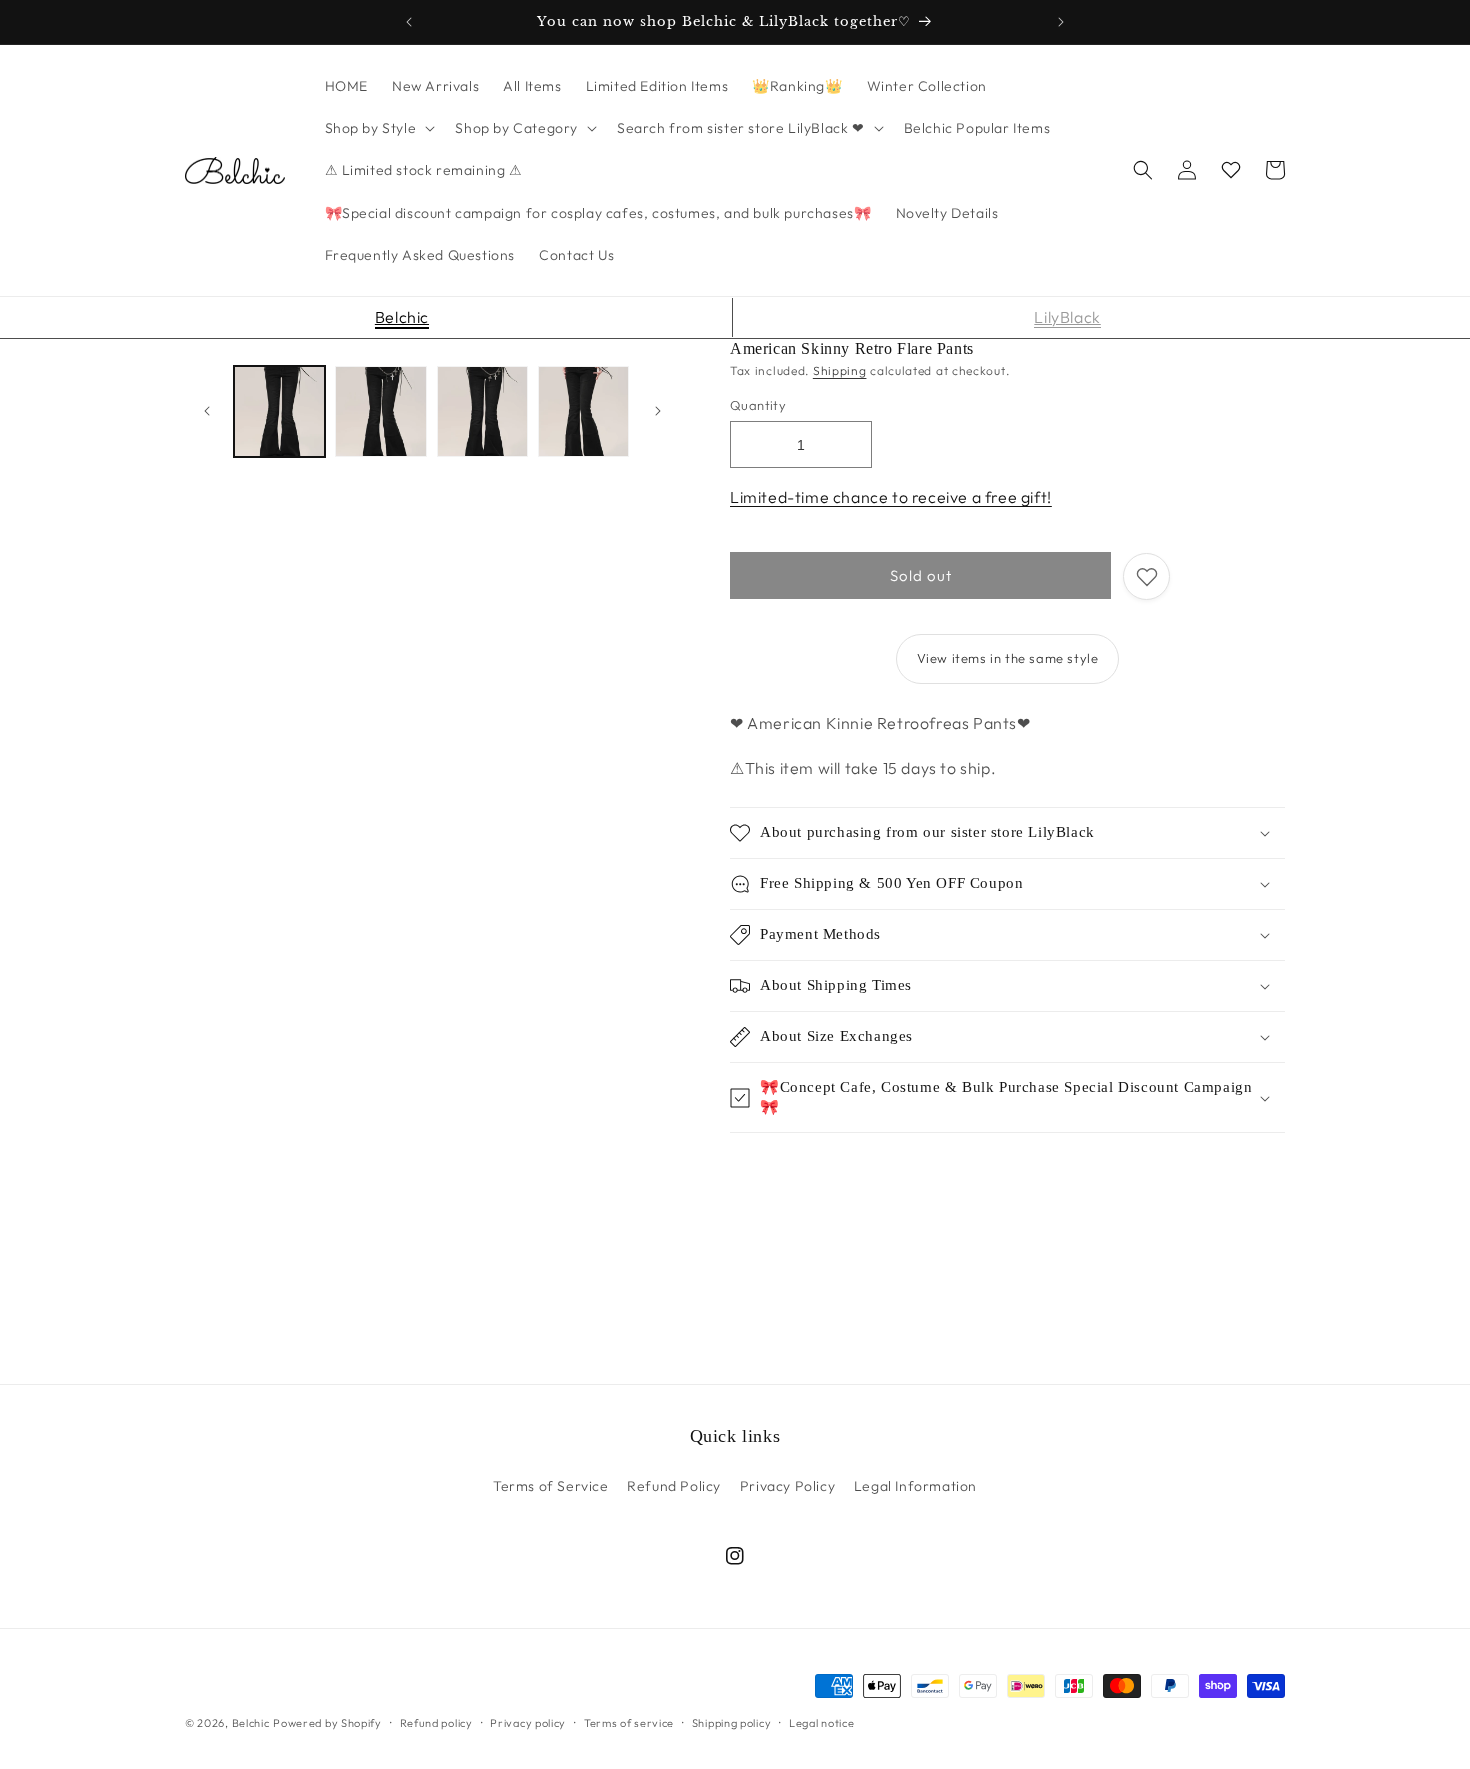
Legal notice (821, 1723)
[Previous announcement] (409, 22)
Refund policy (436, 1723)
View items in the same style (1008, 658)
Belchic (402, 317)
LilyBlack (1067, 317)
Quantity (758, 405)
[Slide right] (658, 411)
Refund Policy (674, 1486)
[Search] (1143, 170)
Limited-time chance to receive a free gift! (891, 497)
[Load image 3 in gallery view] (482, 411)
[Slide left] (207, 411)
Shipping (840, 370)
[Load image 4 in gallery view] (583, 411)
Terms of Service (551, 1486)
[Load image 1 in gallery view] (279, 411)
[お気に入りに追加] (1146, 576)
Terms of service (629, 1723)
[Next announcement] (1061, 22)
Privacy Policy (787, 1486)
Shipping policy (732, 1723)
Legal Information (915, 1486)
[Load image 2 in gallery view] (380, 411)
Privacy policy (528, 1723)
